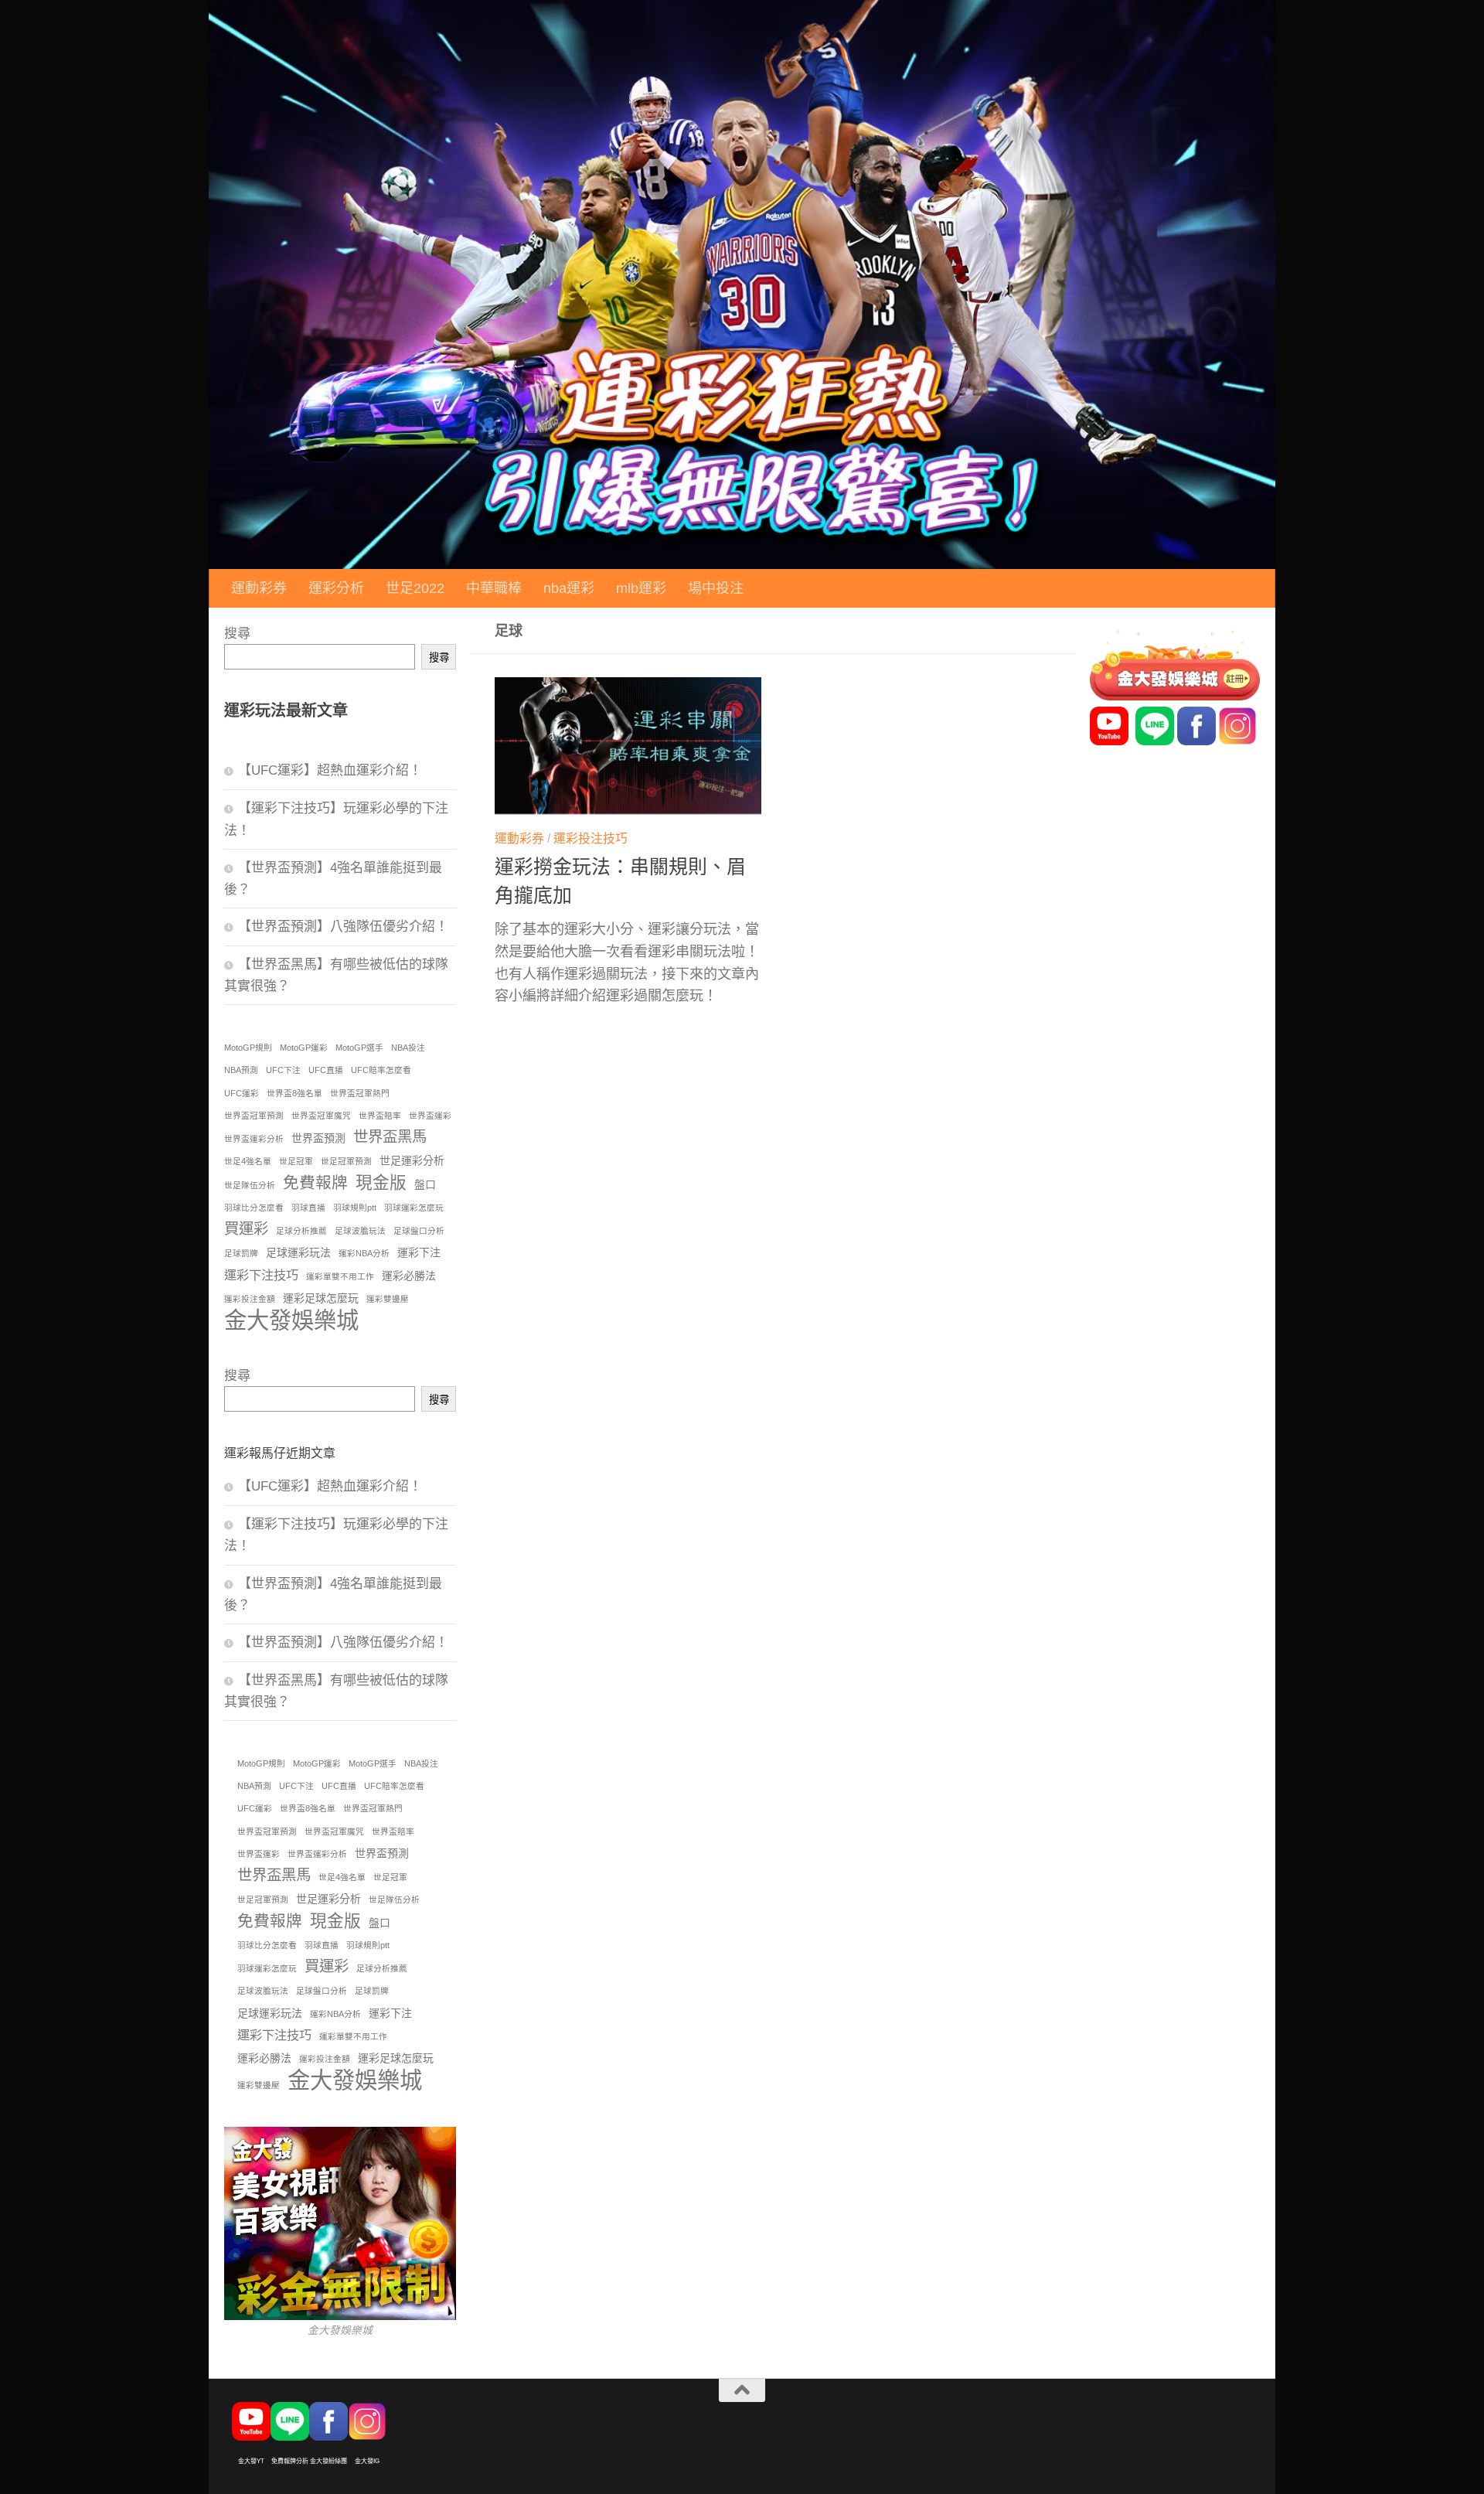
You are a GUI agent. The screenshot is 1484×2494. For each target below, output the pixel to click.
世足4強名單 (248, 1161)
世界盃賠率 (380, 1116)
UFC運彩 (242, 1093)
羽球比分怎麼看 (254, 1208)
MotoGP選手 (359, 1048)
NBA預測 (241, 1070)
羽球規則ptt (355, 1208)
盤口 (425, 1184)
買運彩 (246, 1228)
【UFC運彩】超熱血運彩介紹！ (330, 770)
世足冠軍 (296, 1161)
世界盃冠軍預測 (254, 1116)
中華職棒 (494, 588)
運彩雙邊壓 (388, 1299)
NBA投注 (408, 1048)
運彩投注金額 (250, 1299)
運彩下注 (419, 1252)
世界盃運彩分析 (254, 1139)
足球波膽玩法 (360, 1231)
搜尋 (237, 634)
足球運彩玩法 (298, 1252)
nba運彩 (569, 588)
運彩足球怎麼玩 (321, 1298)
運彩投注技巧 (591, 838)
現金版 (381, 1182)
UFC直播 (326, 1070)
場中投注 (716, 588)
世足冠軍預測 (346, 1161)
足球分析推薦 (301, 1231)
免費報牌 (315, 1182)
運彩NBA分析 (364, 1253)
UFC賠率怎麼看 (381, 1070)
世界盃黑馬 (390, 1136)
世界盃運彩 (430, 1116)
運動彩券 (259, 588)
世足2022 (415, 588)
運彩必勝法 (409, 1276)
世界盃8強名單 (294, 1093)
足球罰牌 (241, 1253)
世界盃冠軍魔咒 (321, 1116)
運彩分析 (336, 588)
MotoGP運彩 (304, 1048)
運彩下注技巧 (261, 1275)
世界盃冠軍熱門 (360, 1093)
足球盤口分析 (419, 1231)
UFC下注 (283, 1070)
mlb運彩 (641, 588)
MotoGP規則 (248, 1048)
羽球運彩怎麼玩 (414, 1208)
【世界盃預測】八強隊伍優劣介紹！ (343, 927)
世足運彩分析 (412, 1160)
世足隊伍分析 (250, 1185)
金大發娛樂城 (291, 1320)
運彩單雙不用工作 (340, 1276)
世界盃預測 (318, 1138)
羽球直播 (308, 1208)
